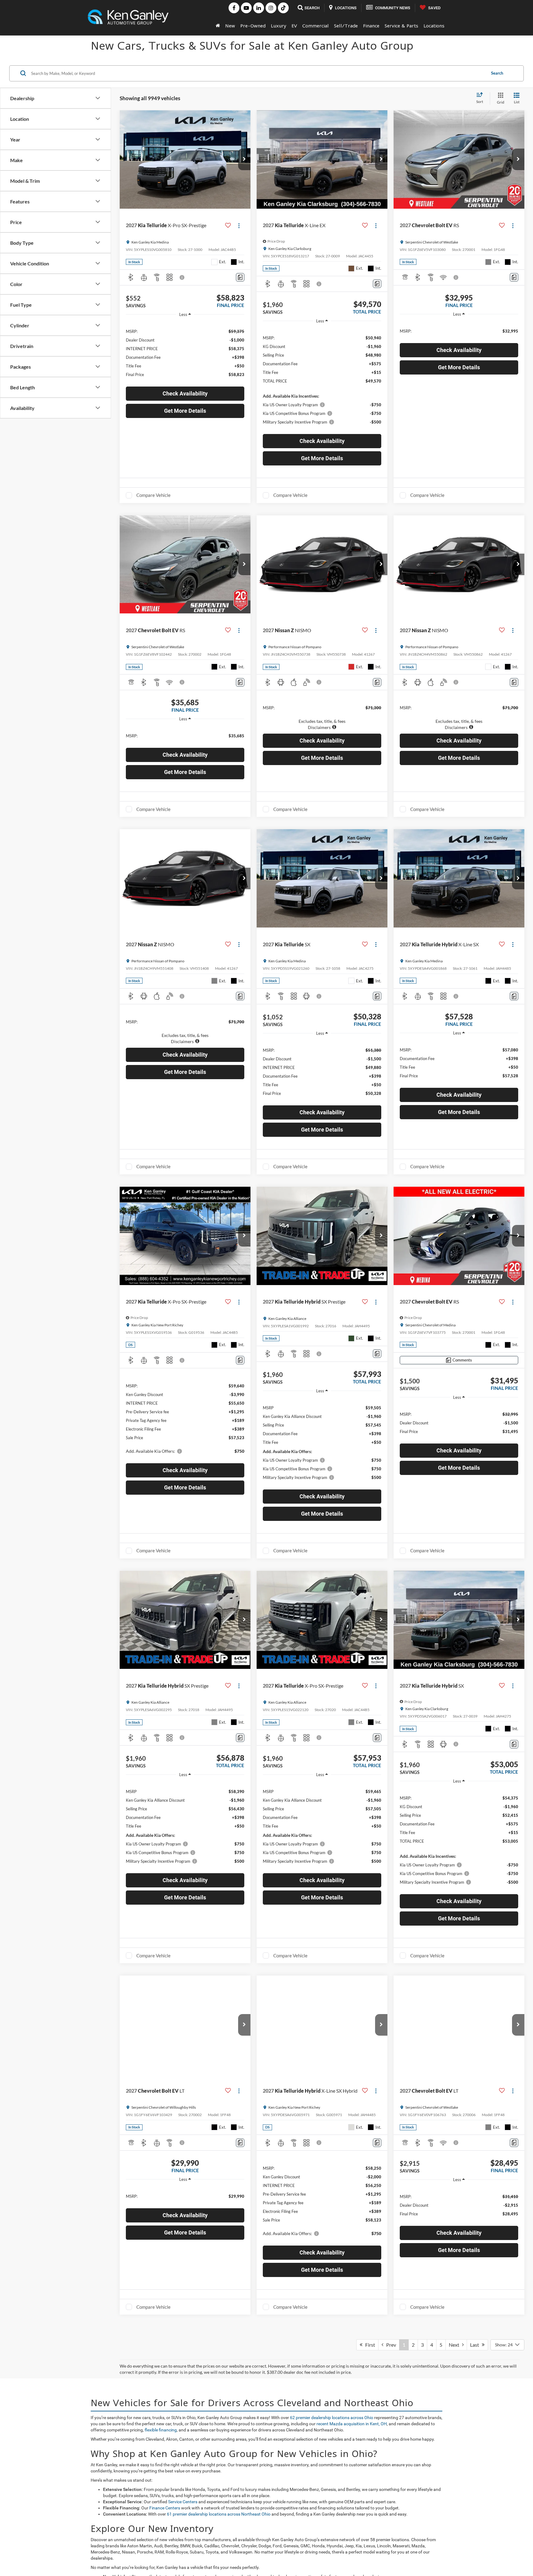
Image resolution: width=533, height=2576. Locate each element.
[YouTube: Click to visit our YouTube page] (246, 8)
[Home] (218, 26)
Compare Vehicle (153, 495)
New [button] (230, 26)
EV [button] (294, 26)
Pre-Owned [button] (253, 26)
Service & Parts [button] (401, 26)
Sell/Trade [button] (346, 26)
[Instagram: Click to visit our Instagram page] (271, 8)
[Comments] (240, 277)
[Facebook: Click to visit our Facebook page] (234, 8)
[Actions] (239, 225)
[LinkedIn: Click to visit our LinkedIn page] (259, 8)
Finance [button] (371, 26)
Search (497, 73)
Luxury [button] (279, 26)
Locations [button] (434, 26)
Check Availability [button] (185, 393)
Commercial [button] (316, 26)
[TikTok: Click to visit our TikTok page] (283, 8)
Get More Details (185, 411)
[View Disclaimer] (182, 277)
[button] (244, 159)
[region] (185, 352)
